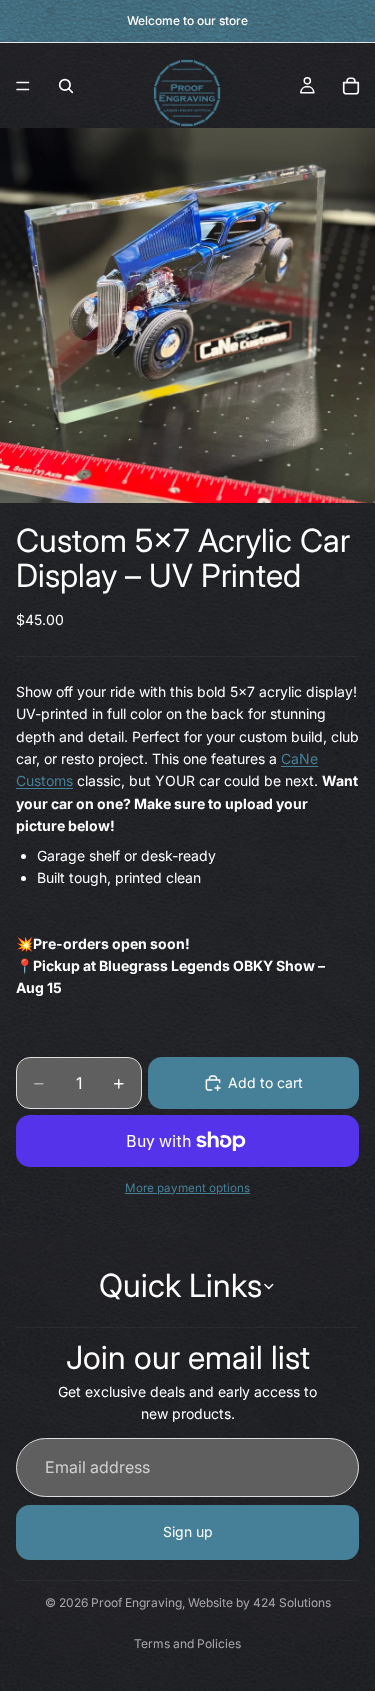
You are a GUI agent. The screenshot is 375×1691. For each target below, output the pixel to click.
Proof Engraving (136, 1602)
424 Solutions (292, 1602)
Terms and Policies (187, 1643)
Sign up (188, 1531)
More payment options (187, 1188)
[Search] (66, 86)
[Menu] (23, 86)
